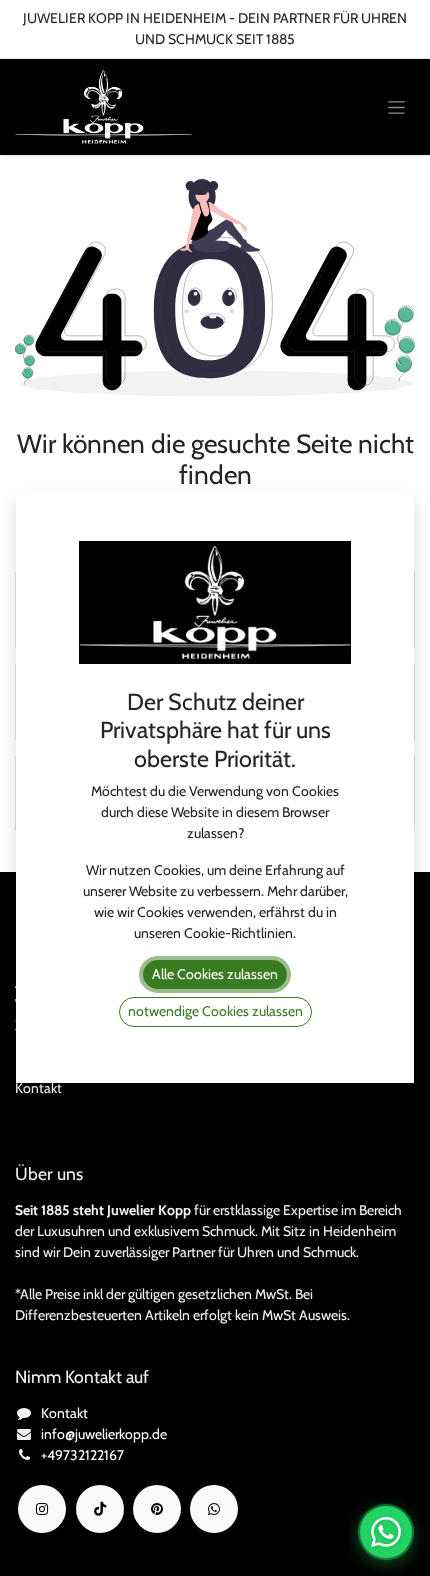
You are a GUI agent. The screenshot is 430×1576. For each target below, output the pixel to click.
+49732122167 (82, 1455)
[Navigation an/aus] (396, 107)
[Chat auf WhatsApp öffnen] (386, 1532)
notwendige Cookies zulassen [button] (215, 1011)
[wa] (214, 1509)
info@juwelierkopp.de (104, 1434)
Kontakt (38, 1088)
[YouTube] (157, 1509)
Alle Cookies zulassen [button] (215, 974)
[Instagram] (42, 1509)
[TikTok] (100, 1509)
